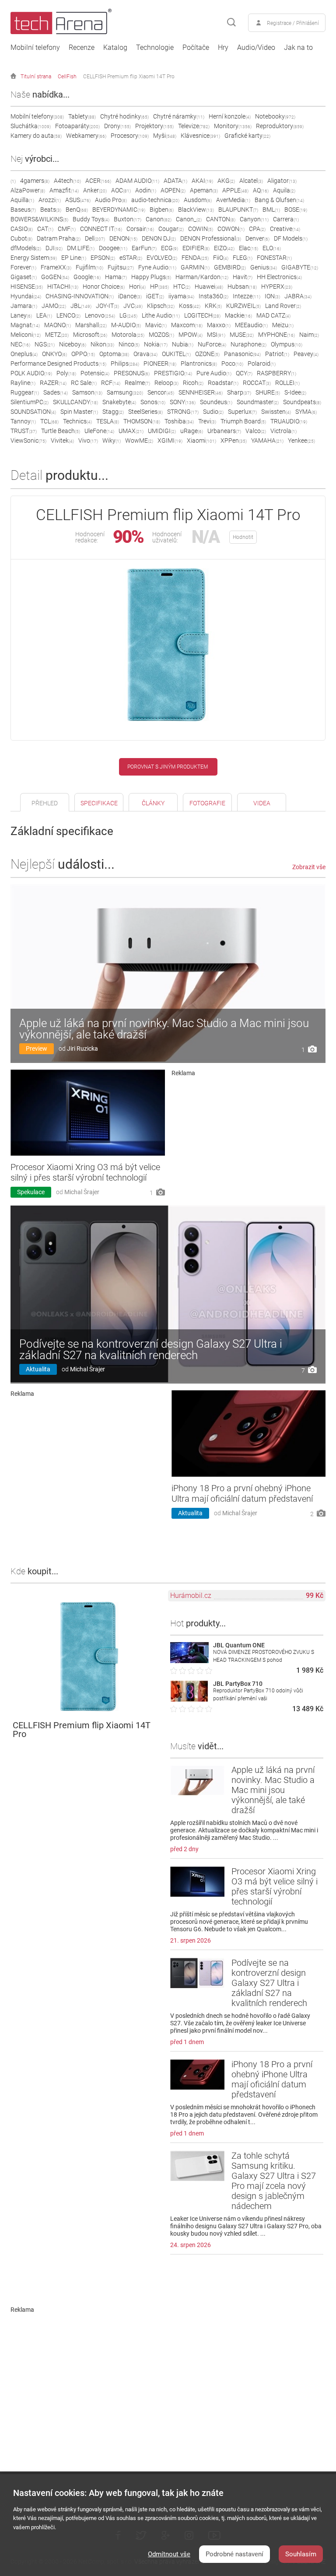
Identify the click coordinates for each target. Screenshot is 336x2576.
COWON (231, 229)
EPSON (103, 258)
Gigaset (24, 277)
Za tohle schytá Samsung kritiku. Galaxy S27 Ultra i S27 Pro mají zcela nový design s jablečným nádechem (274, 2181)
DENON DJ (159, 238)
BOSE (296, 210)
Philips (125, 364)
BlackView (196, 210)
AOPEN (173, 190)
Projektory (154, 126)
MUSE (242, 335)
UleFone (99, 431)
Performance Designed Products (58, 364)
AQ (261, 190)
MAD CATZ (273, 315)
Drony (117, 126)
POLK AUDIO (31, 373)
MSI (216, 335)
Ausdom (198, 200)
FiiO (221, 258)
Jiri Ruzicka (82, 1049)
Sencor (161, 392)
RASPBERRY (276, 373)
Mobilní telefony (35, 48)
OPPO (83, 354)
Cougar (171, 229)
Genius (264, 267)
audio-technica (155, 200)
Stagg (113, 412)
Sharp (239, 392)
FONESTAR (274, 258)
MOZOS (161, 335)
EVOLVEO (162, 258)
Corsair (140, 229)
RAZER (53, 383)
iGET (155, 296)
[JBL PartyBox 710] (189, 1699)
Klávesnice (200, 136)
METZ (57, 335)
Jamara (24, 306)
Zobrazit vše (309, 867)
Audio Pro (111, 200)
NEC (20, 344)
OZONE (207, 354)
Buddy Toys (91, 219)
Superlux (242, 412)
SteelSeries (145, 412)
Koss (190, 306)
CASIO (22, 229)
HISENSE (27, 287)
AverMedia (233, 200)
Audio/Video (256, 48)
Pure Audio (214, 373)
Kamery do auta (36, 136)
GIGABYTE (300, 267)
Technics (77, 421)
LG (128, 315)
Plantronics (199, 364)
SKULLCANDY (75, 402)
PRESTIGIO (173, 373)
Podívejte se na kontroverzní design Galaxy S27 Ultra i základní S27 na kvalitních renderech (151, 1349)
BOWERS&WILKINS (39, 219)
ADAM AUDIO (137, 181)
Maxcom (187, 325)
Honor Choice (104, 287)
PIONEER (160, 364)
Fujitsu (121, 267)
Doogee (113, 248)
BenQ (77, 210)
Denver (257, 238)
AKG (226, 181)
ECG (170, 248)
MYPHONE (276, 335)
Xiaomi (201, 440)
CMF (67, 229)
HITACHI (63, 287)
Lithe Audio (161, 315)
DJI (54, 248)
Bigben (162, 210)
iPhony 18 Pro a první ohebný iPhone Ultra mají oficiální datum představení (242, 1493)
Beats (51, 210)
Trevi (207, 421)
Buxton (128, 219)
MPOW (191, 335)
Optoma (114, 354)
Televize (194, 126)
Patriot (277, 354)
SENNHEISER (201, 392)
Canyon (254, 219)
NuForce (212, 344)
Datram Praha (59, 238)
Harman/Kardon (202, 277)
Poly (66, 373)
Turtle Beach (61, 431)
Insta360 (213, 296)
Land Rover (283, 306)
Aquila (284, 190)
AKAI (202, 181)
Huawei (209, 287)
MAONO (58, 325)
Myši (165, 136)
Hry (223, 48)
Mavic (156, 325)
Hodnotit (243, 537)
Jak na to (298, 48)
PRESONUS (132, 373)
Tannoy (23, 421)
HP (159, 287)
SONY (183, 402)
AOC (121, 190)
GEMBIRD (230, 267)
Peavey (306, 354)
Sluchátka (31, 126)
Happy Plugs (151, 277)
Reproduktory (280, 126)
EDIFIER (196, 248)
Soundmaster (258, 402)
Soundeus (216, 402)
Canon (159, 219)
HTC (182, 287)
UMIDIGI (162, 431)
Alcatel (251, 181)
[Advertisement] (249, 1141)
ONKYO (54, 354)
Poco (232, 364)
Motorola (128, 335)
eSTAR (131, 258)
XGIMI (170, 440)
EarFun (144, 248)
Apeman (204, 190)
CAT (45, 229)
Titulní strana (36, 77)
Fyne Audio (157, 267)
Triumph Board (243, 421)
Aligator (282, 181)
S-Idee (295, 392)
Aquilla (22, 200)
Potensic (95, 373)
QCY (244, 373)
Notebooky (275, 116)
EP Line (74, 258)
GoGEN (55, 277)
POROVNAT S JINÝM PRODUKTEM (168, 767)
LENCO (68, 315)
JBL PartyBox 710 (238, 1684)
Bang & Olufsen (279, 200)
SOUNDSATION (33, 412)
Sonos (153, 402)
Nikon (102, 344)
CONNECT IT (101, 229)
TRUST (24, 431)
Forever (23, 267)
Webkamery (86, 136)
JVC (133, 306)
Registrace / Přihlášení (293, 23)
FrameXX (56, 267)
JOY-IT (107, 306)
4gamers (35, 181)
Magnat (25, 325)
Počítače (196, 48)
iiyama (181, 296)
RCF (111, 383)
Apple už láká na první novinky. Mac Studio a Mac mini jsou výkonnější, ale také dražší (164, 1029)
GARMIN (195, 267)
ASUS (78, 200)
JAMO (54, 306)
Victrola (283, 431)
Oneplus (24, 354)
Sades (56, 392)
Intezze (247, 296)
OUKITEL (176, 354)
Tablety (82, 116)
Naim (309, 335)
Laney (21, 315)
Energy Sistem (34, 258)
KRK (213, 306)
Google (87, 277)
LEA (44, 315)
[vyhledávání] (231, 23)
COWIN (201, 229)
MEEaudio (251, 325)
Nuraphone (248, 344)
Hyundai (26, 296)
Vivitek (62, 440)
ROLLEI (287, 383)
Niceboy (73, 344)
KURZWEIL (243, 306)
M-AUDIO (126, 325)
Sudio (213, 412)
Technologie (155, 48)
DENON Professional (211, 238)
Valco (256, 431)
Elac (248, 248)
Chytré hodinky (124, 116)
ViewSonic (28, 440)
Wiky (112, 440)
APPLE (235, 190)
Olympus (287, 344)
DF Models (291, 238)
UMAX (131, 431)
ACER (98, 181)
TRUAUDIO (289, 421)
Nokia (156, 344)
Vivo (88, 440)
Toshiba (179, 421)
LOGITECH (202, 315)
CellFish (67, 77)
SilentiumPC (30, 402)
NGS (45, 344)
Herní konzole (230, 116)
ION (272, 296)
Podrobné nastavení (234, 2554)
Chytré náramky (179, 116)
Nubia (183, 344)
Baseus (23, 210)
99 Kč (315, 1596)
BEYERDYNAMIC (119, 210)
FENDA (195, 258)
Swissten (276, 412)
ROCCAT (257, 383)
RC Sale (84, 383)
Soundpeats (302, 402)
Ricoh (193, 383)
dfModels (26, 248)
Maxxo (219, 325)
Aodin (146, 190)
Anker (95, 190)
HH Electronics (279, 277)
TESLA (108, 421)
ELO (272, 248)
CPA (257, 229)
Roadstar (223, 383)
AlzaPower (28, 190)
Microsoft (90, 335)
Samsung (125, 392)
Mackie (238, 315)
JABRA (298, 296)
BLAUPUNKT (238, 210)
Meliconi (26, 335)
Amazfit (64, 190)
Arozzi (50, 200)
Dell (95, 238)
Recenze (82, 48)
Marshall (91, 325)
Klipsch (161, 306)
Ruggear (25, 392)
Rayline (23, 383)
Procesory (130, 136)
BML (271, 210)
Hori (137, 287)
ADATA (175, 181)
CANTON (221, 219)
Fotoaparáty (77, 126)
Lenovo (100, 315)
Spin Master (79, 412)
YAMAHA (267, 440)
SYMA (306, 412)
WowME (139, 440)
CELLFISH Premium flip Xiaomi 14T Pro (129, 77)
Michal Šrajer (82, 1192)
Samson (87, 392)
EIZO (224, 248)
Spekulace (31, 1192)
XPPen (234, 440)
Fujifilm (89, 267)
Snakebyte (119, 402)
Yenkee (301, 440)
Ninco (129, 344)
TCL (49, 421)
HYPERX (277, 287)
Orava (145, 354)
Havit (243, 277)
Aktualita (38, 1369)
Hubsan (242, 287)
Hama (116, 277)
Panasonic (242, 354)
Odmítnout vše (169, 2554)
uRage (192, 431)
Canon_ (189, 219)
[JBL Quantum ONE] (189, 1661)
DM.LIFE (81, 248)
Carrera (286, 219)
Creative (285, 229)
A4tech (67, 181)
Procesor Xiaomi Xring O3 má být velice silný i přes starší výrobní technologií (85, 1172)
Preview (37, 1049)
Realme (137, 383)
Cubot (21, 238)
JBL (81, 306)
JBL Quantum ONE (239, 1645)
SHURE (268, 392)
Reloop (166, 383)
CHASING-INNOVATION (80, 296)
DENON (123, 238)
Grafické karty (247, 136)
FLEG (243, 258)
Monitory (233, 126)
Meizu (283, 325)
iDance (130, 296)
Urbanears (224, 431)
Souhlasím (301, 2554)
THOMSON (142, 421)
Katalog (115, 48)
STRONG (183, 412)
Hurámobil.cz (191, 1596)
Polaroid (262, 364)
